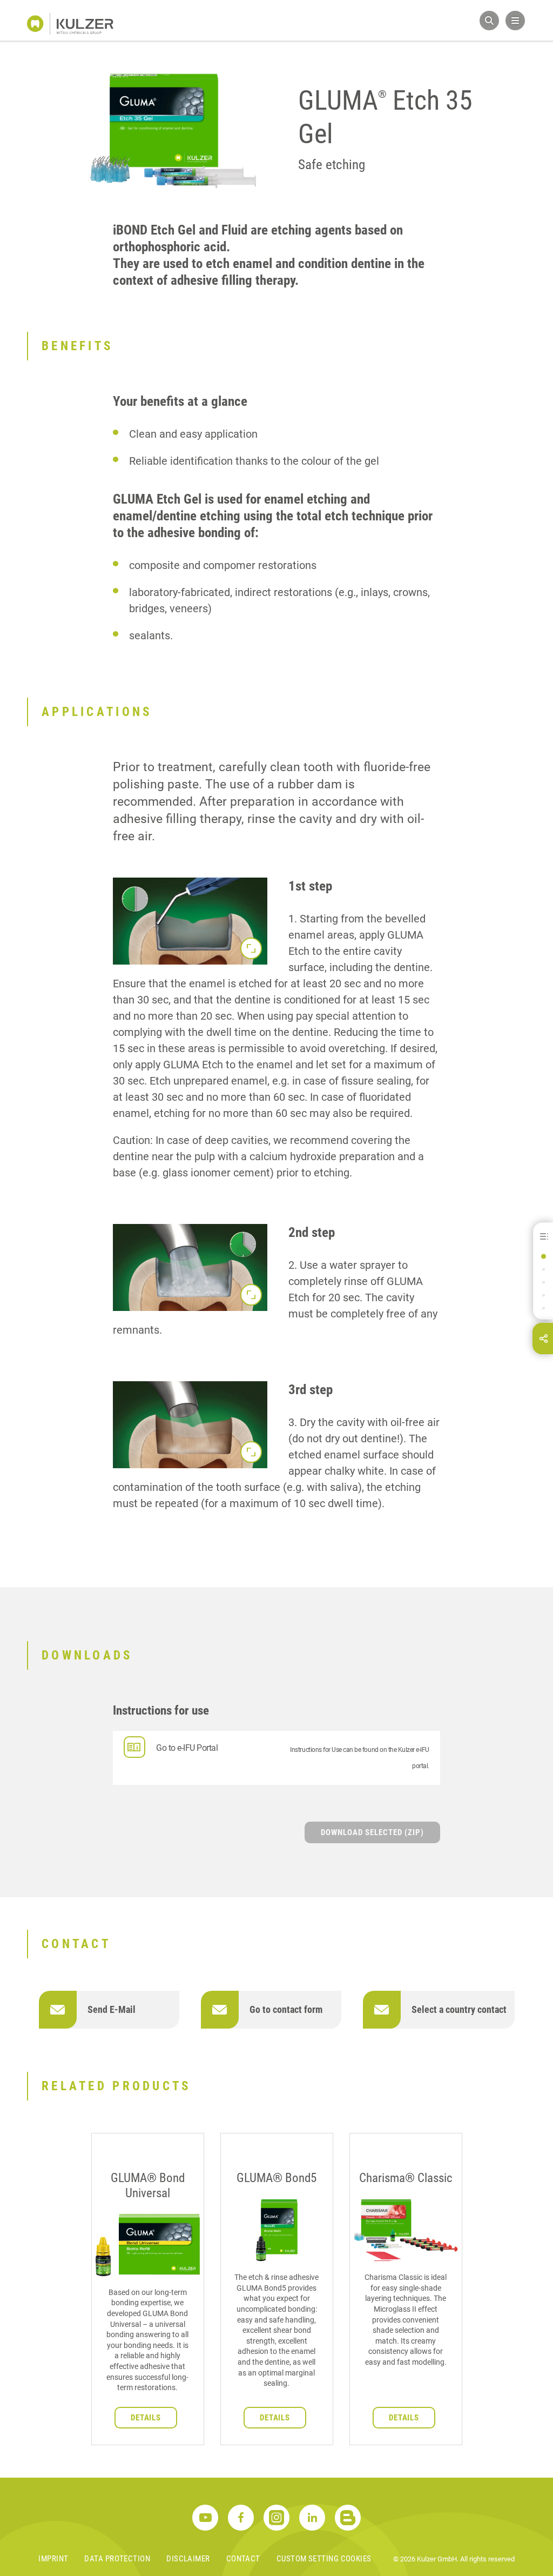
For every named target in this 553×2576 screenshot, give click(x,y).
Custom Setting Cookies (324, 2559)
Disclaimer (188, 2559)
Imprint (53, 2559)
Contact (243, 2559)
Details (146, 2418)
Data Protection (117, 2559)
